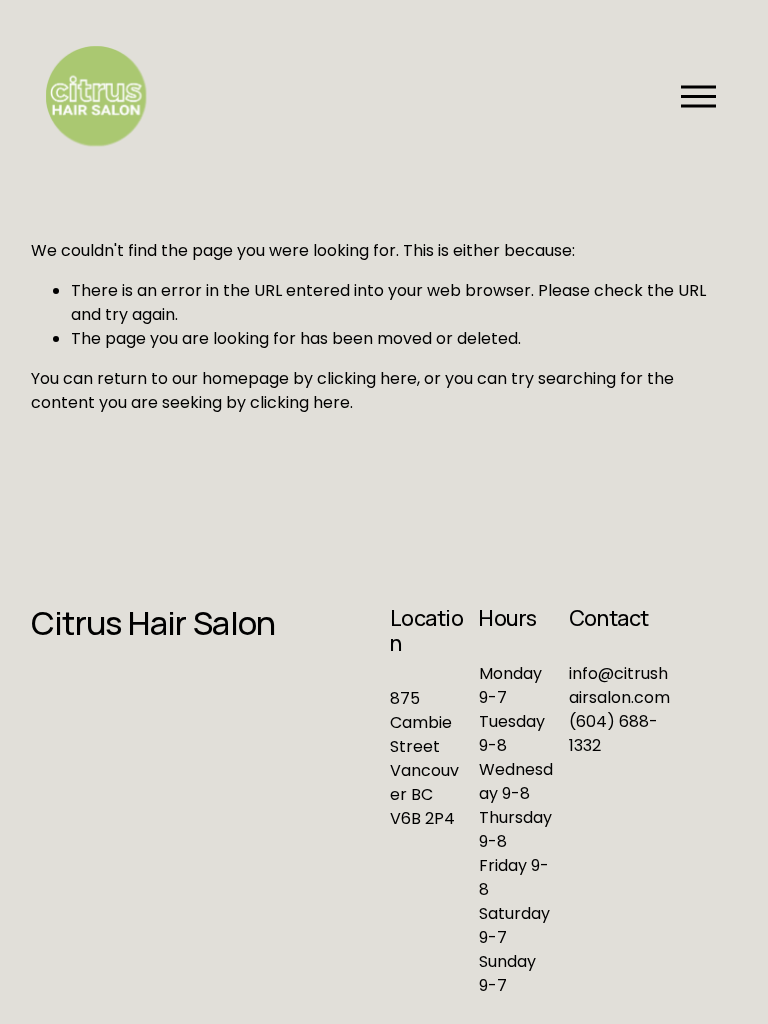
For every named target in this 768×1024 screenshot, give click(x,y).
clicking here (367, 378)
